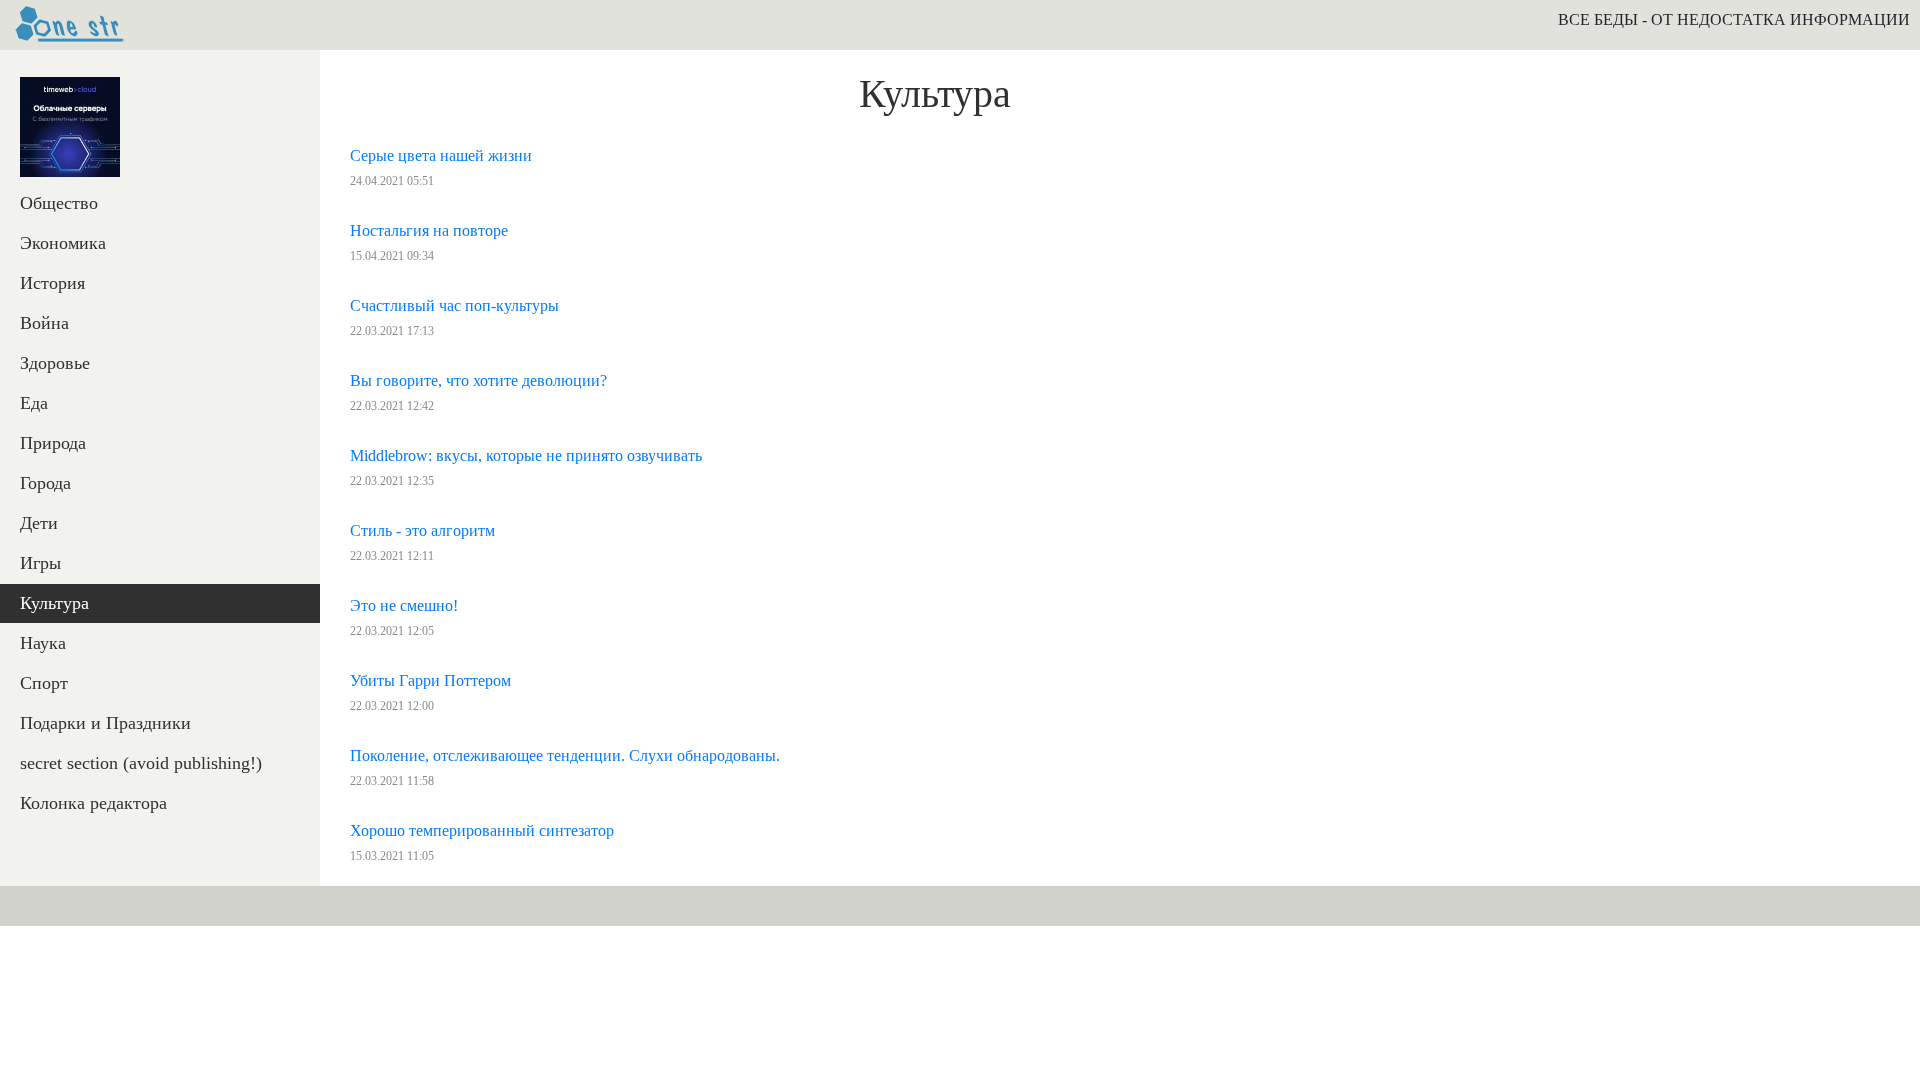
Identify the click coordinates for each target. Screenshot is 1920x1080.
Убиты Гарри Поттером (430, 680)
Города (45, 483)
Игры (40, 563)
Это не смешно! (404, 605)
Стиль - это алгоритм (422, 530)
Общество (59, 203)
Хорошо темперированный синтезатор (482, 830)
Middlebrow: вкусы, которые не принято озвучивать (526, 455)
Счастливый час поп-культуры (454, 305)
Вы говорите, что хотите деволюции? (478, 380)
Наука (43, 643)
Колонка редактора (93, 803)
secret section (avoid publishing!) (141, 763)
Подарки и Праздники (105, 723)
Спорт (44, 683)
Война (44, 323)
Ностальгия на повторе (429, 230)
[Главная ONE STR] (70, 25)
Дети (39, 523)
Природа (53, 443)
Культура (54, 603)
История (52, 283)
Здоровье (55, 363)
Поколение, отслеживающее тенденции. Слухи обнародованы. (565, 755)
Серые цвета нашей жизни (441, 155)
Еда (34, 403)
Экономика (63, 243)
